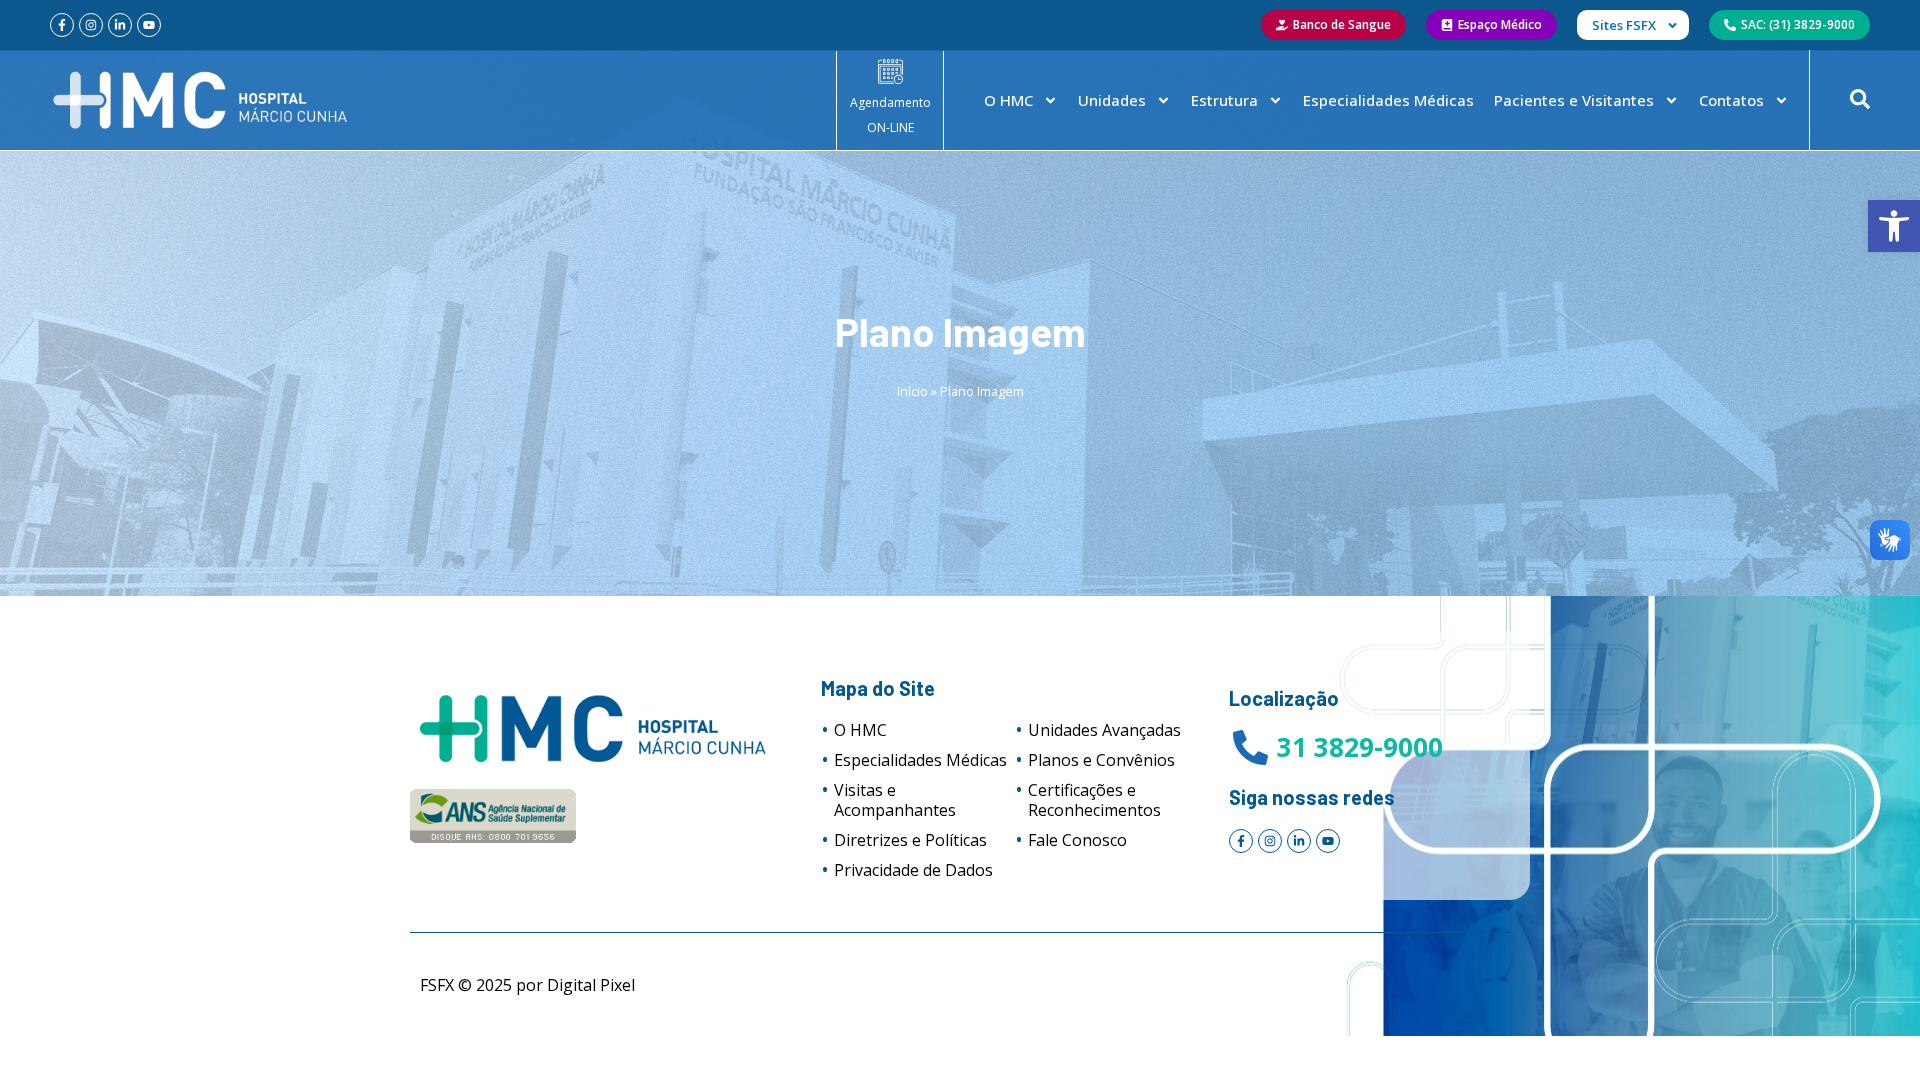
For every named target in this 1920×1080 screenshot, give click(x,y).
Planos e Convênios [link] (1101, 760)
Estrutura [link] (1224, 100)
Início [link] (912, 391)
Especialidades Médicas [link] (1388, 100)
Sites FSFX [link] (1624, 25)
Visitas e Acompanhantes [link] (895, 800)
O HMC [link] (1008, 100)
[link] (1894, 226)
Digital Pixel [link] (591, 985)
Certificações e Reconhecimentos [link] (1094, 800)
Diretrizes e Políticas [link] (910, 840)
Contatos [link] (1731, 100)
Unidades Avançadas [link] (1104, 730)
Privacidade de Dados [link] (913, 870)
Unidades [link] (1112, 100)
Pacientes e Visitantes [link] (1574, 100)
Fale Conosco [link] (1077, 840)
